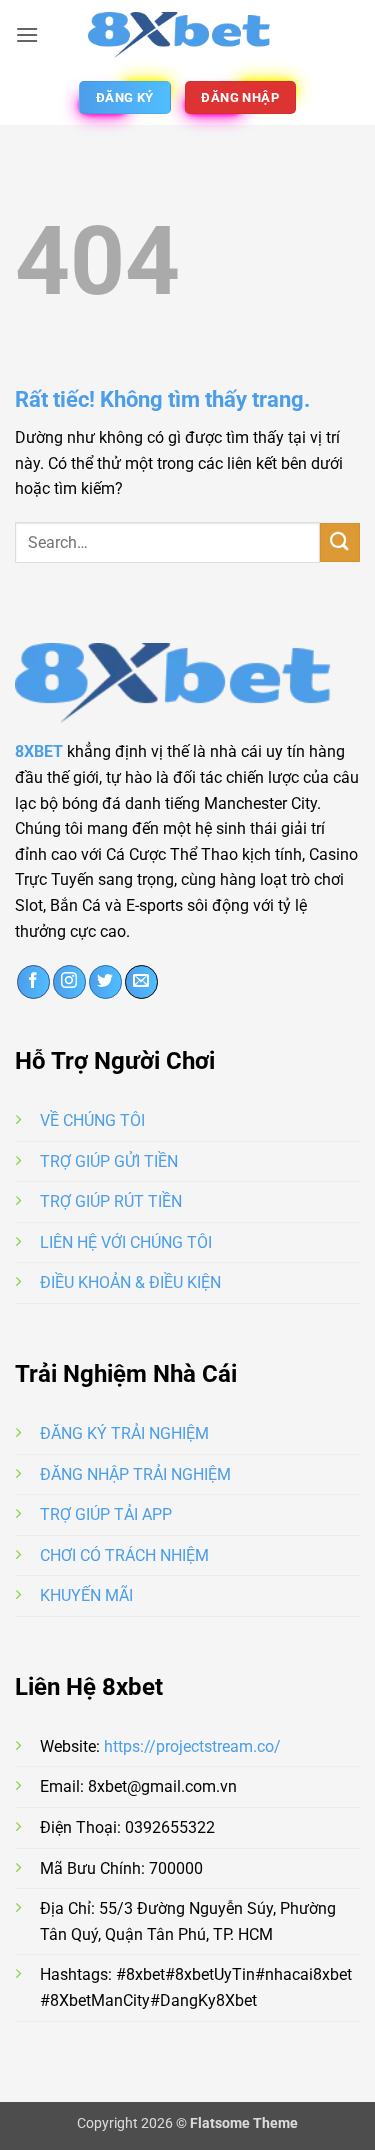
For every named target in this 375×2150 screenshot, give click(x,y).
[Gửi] (340, 542)
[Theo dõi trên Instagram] (69, 982)
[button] (27, 34)
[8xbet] (188, 35)
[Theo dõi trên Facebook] (33, 982)
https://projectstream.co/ (192, 1746)
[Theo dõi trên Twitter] (105, 982)
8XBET (39, 751)
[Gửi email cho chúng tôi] (141, 982)
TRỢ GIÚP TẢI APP (106, 1514)
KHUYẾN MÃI (86, 1595)
